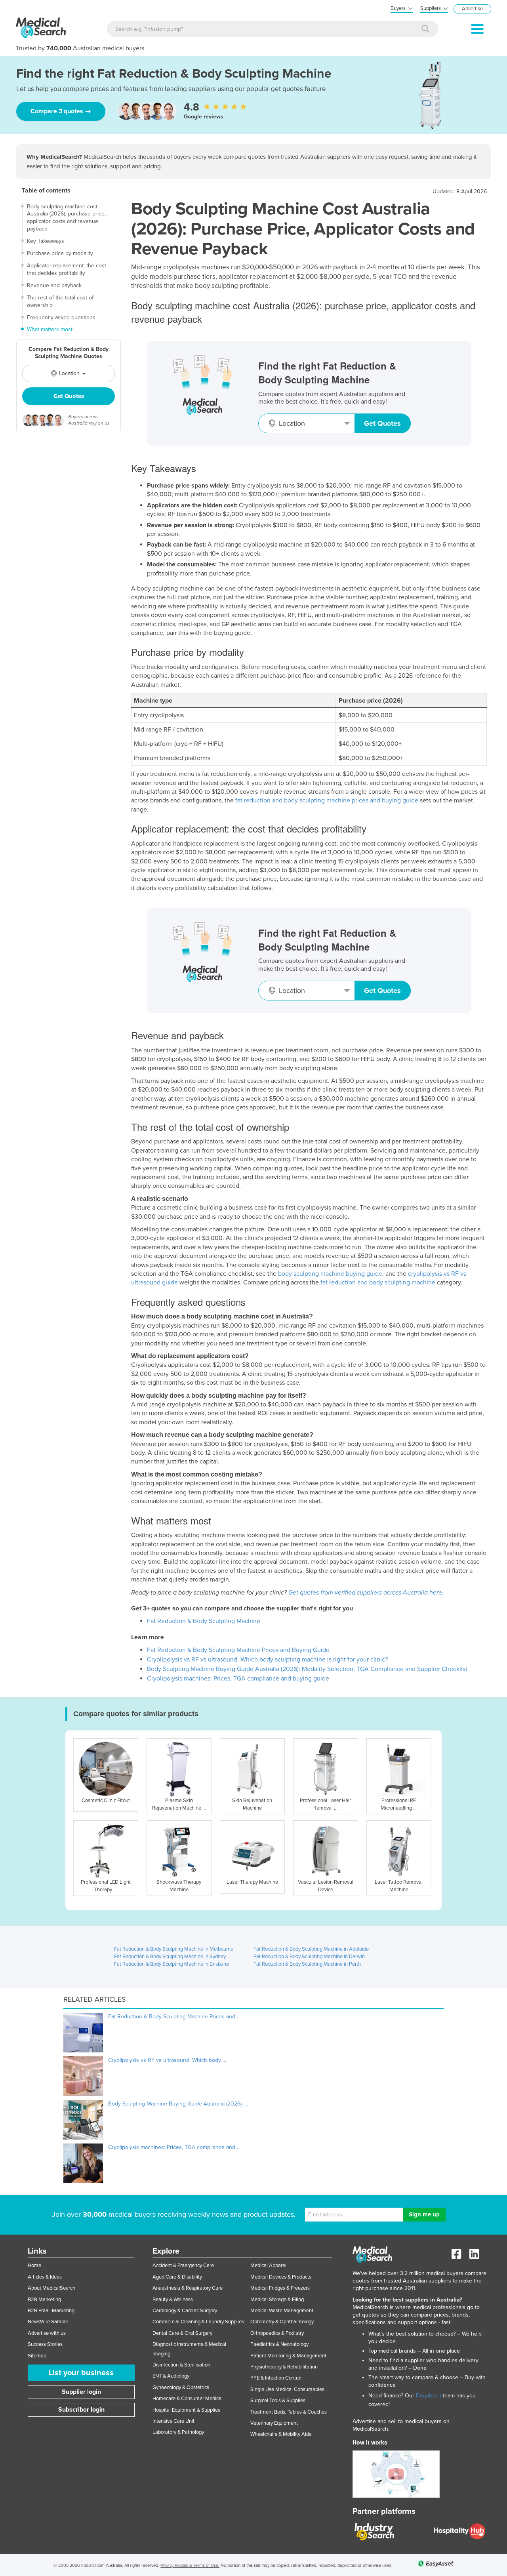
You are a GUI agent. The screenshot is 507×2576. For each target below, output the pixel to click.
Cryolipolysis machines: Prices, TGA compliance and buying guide (238, 1679)
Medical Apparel (268, 2265)
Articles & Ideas (45, 2277)
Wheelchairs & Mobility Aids (281, 2434)
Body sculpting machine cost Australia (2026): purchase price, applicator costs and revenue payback (69, 218)
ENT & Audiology (171, 2376)
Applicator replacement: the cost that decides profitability (70, 269)
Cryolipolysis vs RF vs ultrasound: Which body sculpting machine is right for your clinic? (267, 1660)
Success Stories (45, 2344)
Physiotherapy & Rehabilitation (284, 2367)
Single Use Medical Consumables (287, 2389)
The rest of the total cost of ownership (63, 301)
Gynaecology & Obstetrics (181, 2387)
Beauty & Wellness (173, 2300)
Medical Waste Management (282, 2311)
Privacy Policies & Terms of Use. (190, 2566)
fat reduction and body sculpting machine (378, 1282)
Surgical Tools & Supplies (278, 2401)
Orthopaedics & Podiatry (277, 2333)
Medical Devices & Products (281, 2277)
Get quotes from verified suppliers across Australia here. (366, 1593)
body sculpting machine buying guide (330, 1274)
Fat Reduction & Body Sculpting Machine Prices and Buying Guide (238, 1650)
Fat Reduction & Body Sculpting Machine (204, 1621)
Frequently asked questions (64, 317)
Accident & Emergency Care (183, 2265)
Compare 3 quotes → (61, 111)
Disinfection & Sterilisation (181, 2365)
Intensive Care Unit (173, 2421)
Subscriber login (81, 2410)
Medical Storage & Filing (277, 2300)
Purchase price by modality (63, 253)
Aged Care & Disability (177, 2277)
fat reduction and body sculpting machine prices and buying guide (327, 800)
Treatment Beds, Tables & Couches (289, 2412)
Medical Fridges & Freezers (280, 2288)
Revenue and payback (57, 285)
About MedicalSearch (51, 2288)
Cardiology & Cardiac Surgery (185, 2311)
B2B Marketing (44, 2300)
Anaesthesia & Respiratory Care (188, 2288)
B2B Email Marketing (51, 2311)
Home (34, 2265)
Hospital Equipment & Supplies (186, 2410)
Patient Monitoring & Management (288, 2356)
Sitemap (37, 2356)
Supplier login (81, 2392)
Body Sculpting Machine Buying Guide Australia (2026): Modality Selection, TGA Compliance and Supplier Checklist (307, 1669)
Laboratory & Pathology (178, 2432)
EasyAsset (429, 2396)
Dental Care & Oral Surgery (182, 2333)
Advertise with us (47, 2333)
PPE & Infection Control (276, 2378)
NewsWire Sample (48, 2322)
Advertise (472, 9)
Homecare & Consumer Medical (188, 2399)
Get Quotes (69, 396)
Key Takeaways (49, 241)
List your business (81, 2373)
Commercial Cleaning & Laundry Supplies (198, 2322)
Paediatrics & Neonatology (279, 2344)
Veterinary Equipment (274, 2423)
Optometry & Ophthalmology (282, 2322)
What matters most (53, 329)
